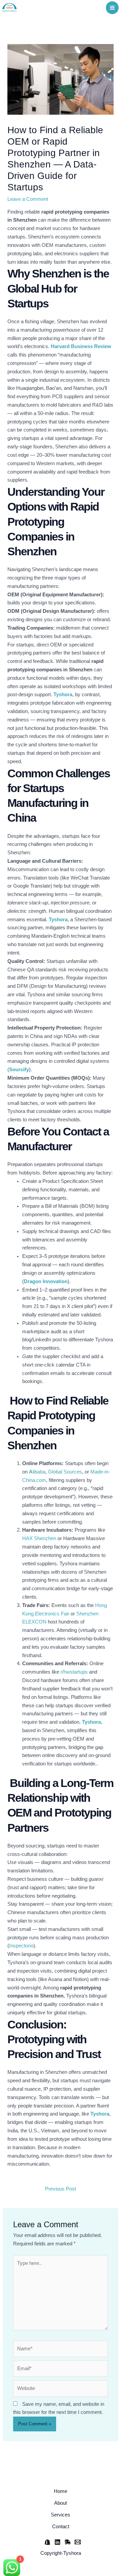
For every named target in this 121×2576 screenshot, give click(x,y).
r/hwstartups (74, 1672)
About (61, 2503)
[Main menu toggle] (112, 8)
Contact (61, 2527)
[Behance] (57, 2542)
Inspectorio (21, 1946)
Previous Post (61, 2189)
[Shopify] (47, 2542)
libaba (37, 1472)
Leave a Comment (28, 199)
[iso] (68, 2542)
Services (61, 2515)
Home (61, 2491)
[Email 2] (78, 2542)
